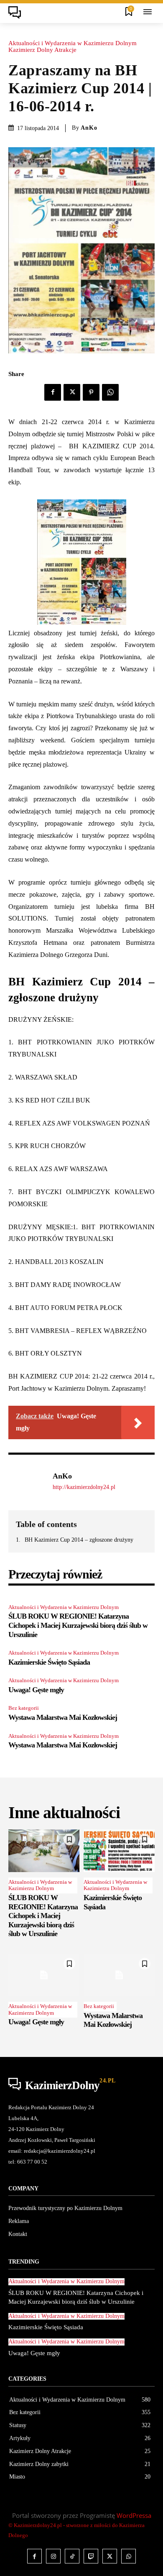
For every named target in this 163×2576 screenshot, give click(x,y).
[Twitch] (91, 2556)
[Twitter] (72, 392)
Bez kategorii (24, 1708)
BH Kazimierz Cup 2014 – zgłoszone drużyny (79, 1540)
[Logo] (17, 13)
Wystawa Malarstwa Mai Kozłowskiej (63, 1717)
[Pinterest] (91, 392)
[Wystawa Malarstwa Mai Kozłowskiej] (119, 1975)
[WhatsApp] (110, 392)
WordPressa (134, 2515)
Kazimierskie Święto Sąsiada (49, 1662)
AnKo (89, 128)
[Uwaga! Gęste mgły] (44, 1975)
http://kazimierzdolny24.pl (84, 1487)
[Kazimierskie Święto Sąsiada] (119, 1851)
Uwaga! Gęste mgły (36, 1690)
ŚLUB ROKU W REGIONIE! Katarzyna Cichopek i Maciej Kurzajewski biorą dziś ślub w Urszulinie (78, 1625)
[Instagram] (53, 2556)
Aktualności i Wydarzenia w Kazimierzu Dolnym (73, 43)
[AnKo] (28, 1481)
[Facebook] (53, 392)
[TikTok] (72, 2556)
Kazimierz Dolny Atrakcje (42, 50)
